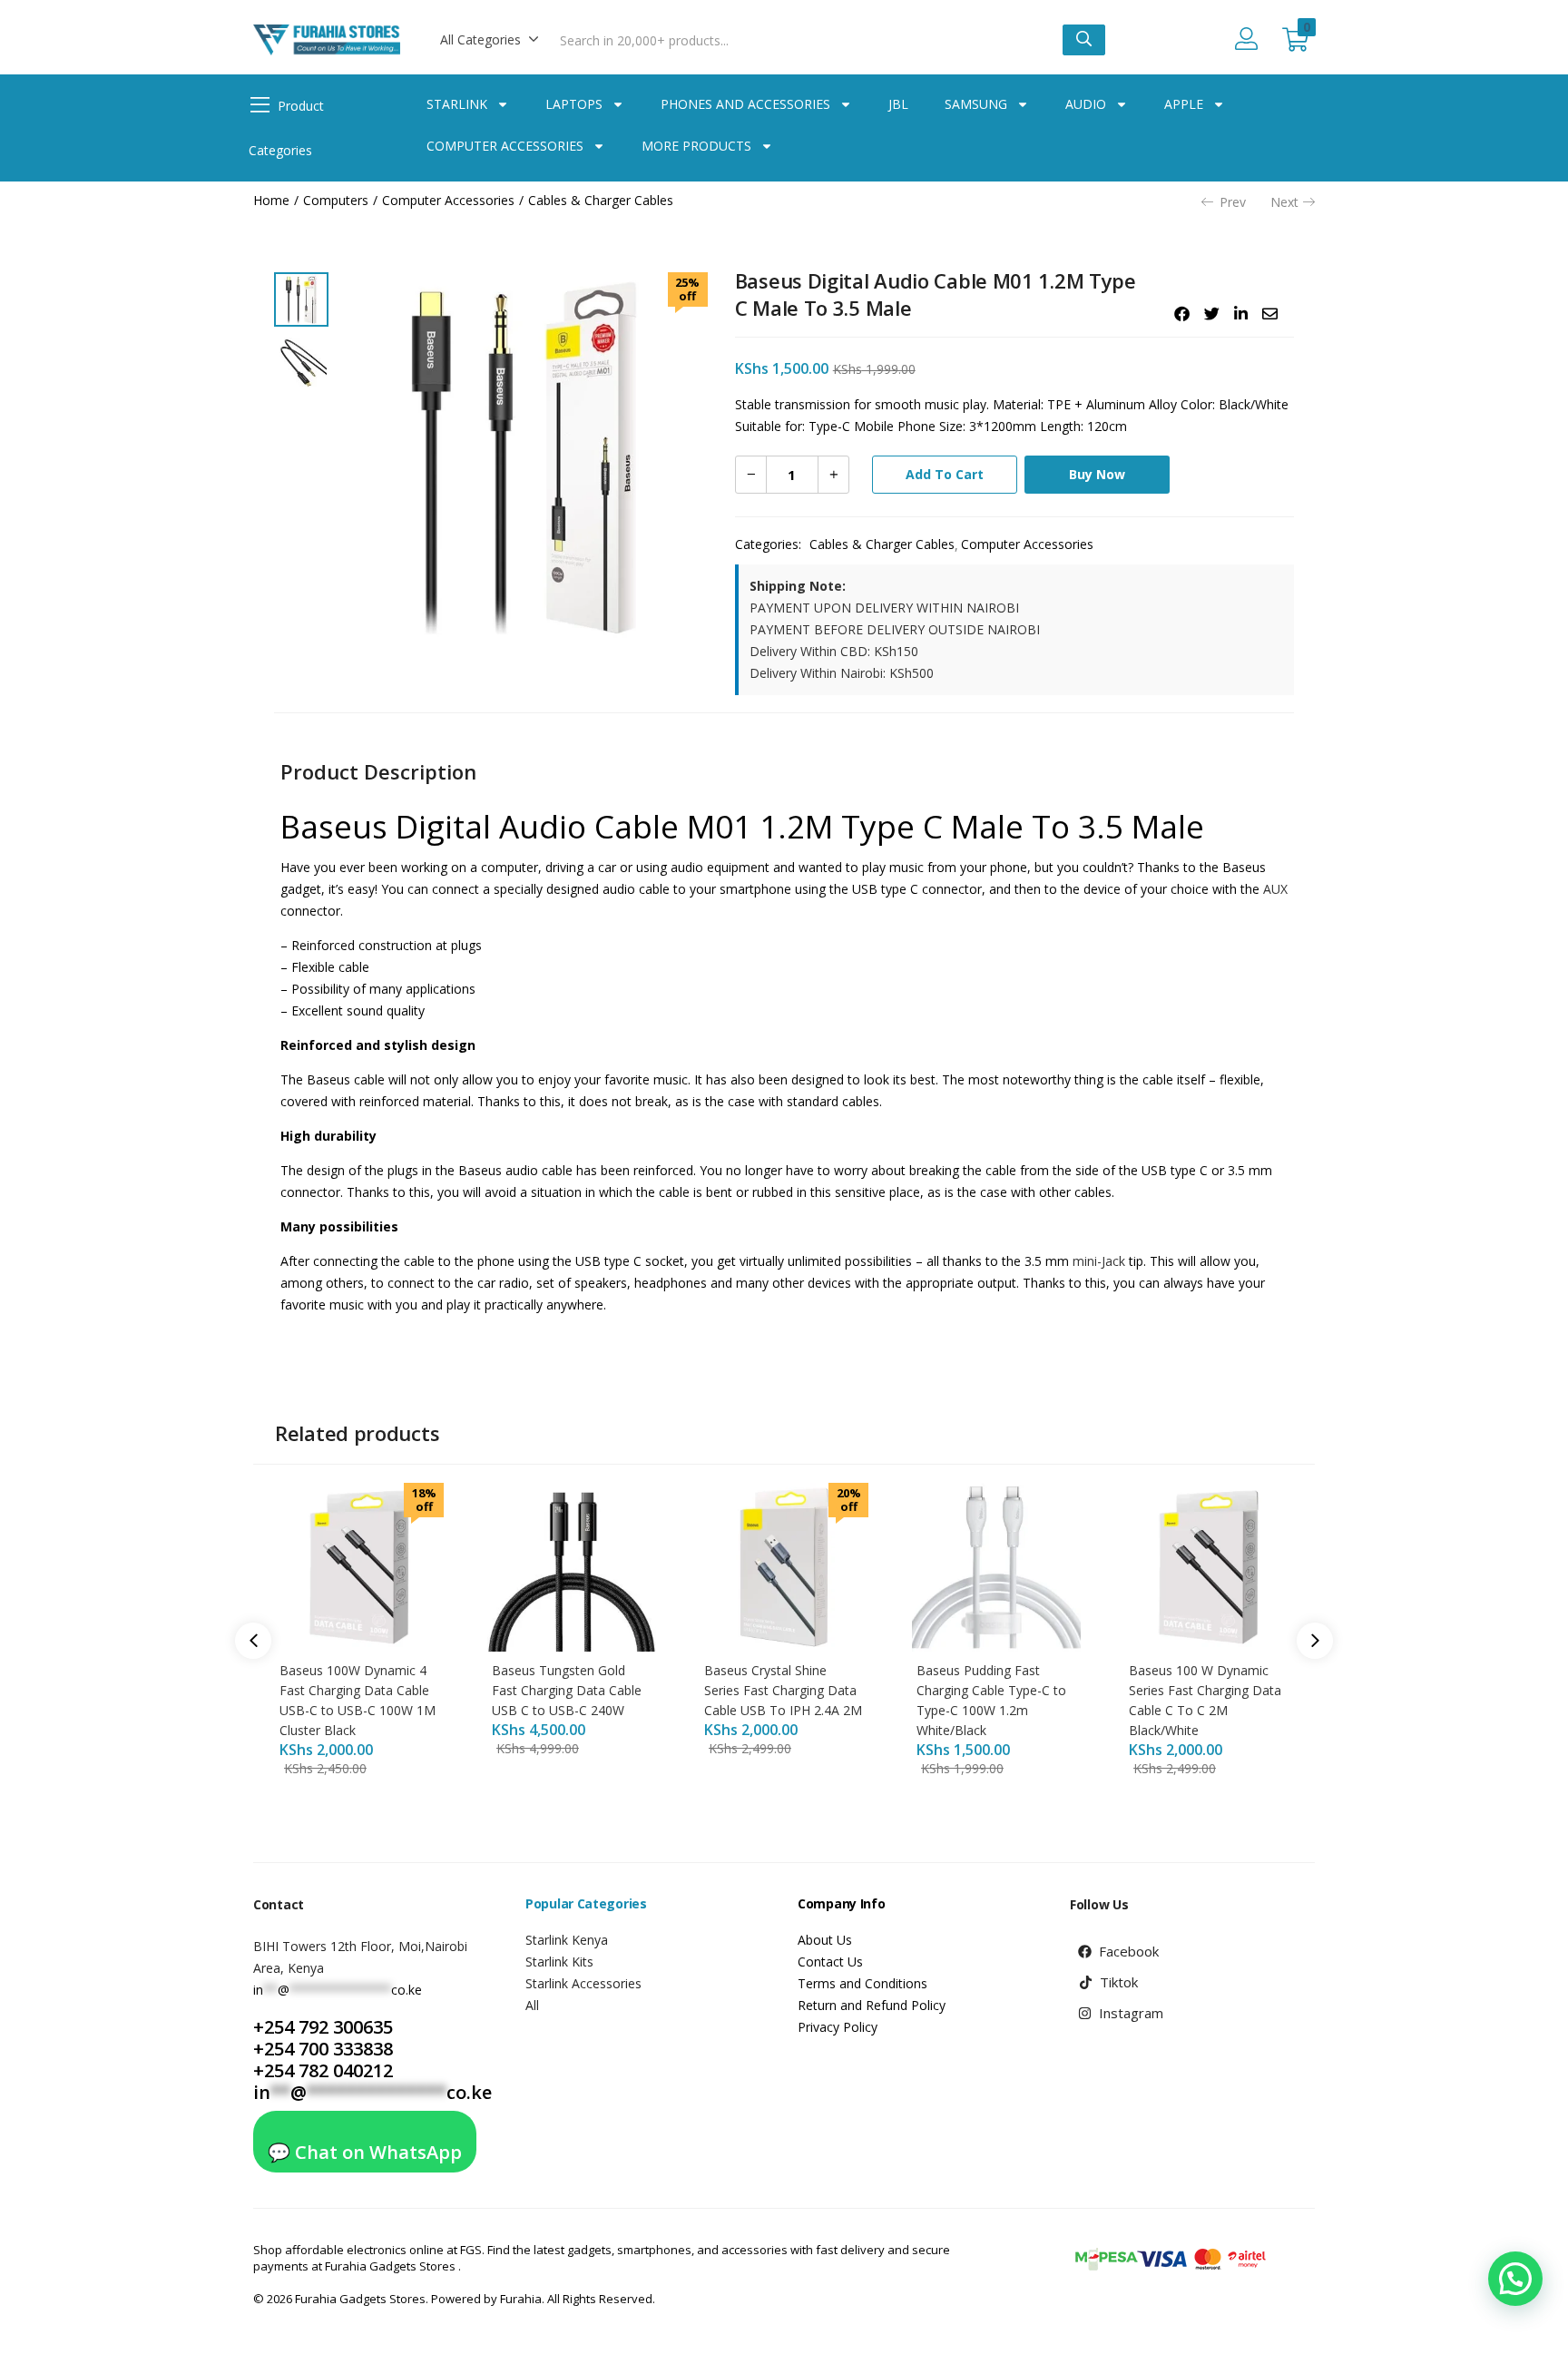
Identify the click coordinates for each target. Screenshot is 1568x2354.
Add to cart (945, 474)
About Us (825, 1940)
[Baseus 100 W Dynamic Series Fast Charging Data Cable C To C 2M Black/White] (1209, 1565)
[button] (490, 40)
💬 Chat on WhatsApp (365, 2152)
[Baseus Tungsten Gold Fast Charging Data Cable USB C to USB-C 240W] (572, 1565)
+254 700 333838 (323, 2049)
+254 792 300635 (323, 2027)
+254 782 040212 (323, 2070)
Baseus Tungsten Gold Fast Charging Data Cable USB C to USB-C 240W (567, 1690)
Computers (336, 200)
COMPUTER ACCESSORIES (505, 146)
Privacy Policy (838, 2027)
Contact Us (830, 1962)
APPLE (1184, 104)
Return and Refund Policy (872, 2005)
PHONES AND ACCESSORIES (745, 104)
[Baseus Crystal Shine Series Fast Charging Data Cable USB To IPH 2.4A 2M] (784, 1565)
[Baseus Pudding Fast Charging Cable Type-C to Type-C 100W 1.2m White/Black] (996, 1565)
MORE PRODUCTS (696, 146)
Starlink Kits (559, 1962)
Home (271, 200)
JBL (898, 104)
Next (1284, 202)
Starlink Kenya (567, 1940)
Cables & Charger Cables (601, 200)
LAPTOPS (574, 104)
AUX (1275, 889)
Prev (1233, 202)
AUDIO (1086, 104)
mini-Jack (1097, 1261)
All (532, 2005)
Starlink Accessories (583, 1983)
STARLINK (457, 104)
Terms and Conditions (862, 1983)
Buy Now (1097, 474)
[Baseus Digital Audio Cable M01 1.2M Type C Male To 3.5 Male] (1182, 314)
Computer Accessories (448, 200)
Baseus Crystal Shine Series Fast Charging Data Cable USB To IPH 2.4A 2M (783, 1690)
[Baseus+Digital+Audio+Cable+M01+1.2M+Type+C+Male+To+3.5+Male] (1212, 314)
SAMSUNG (976, 104)
